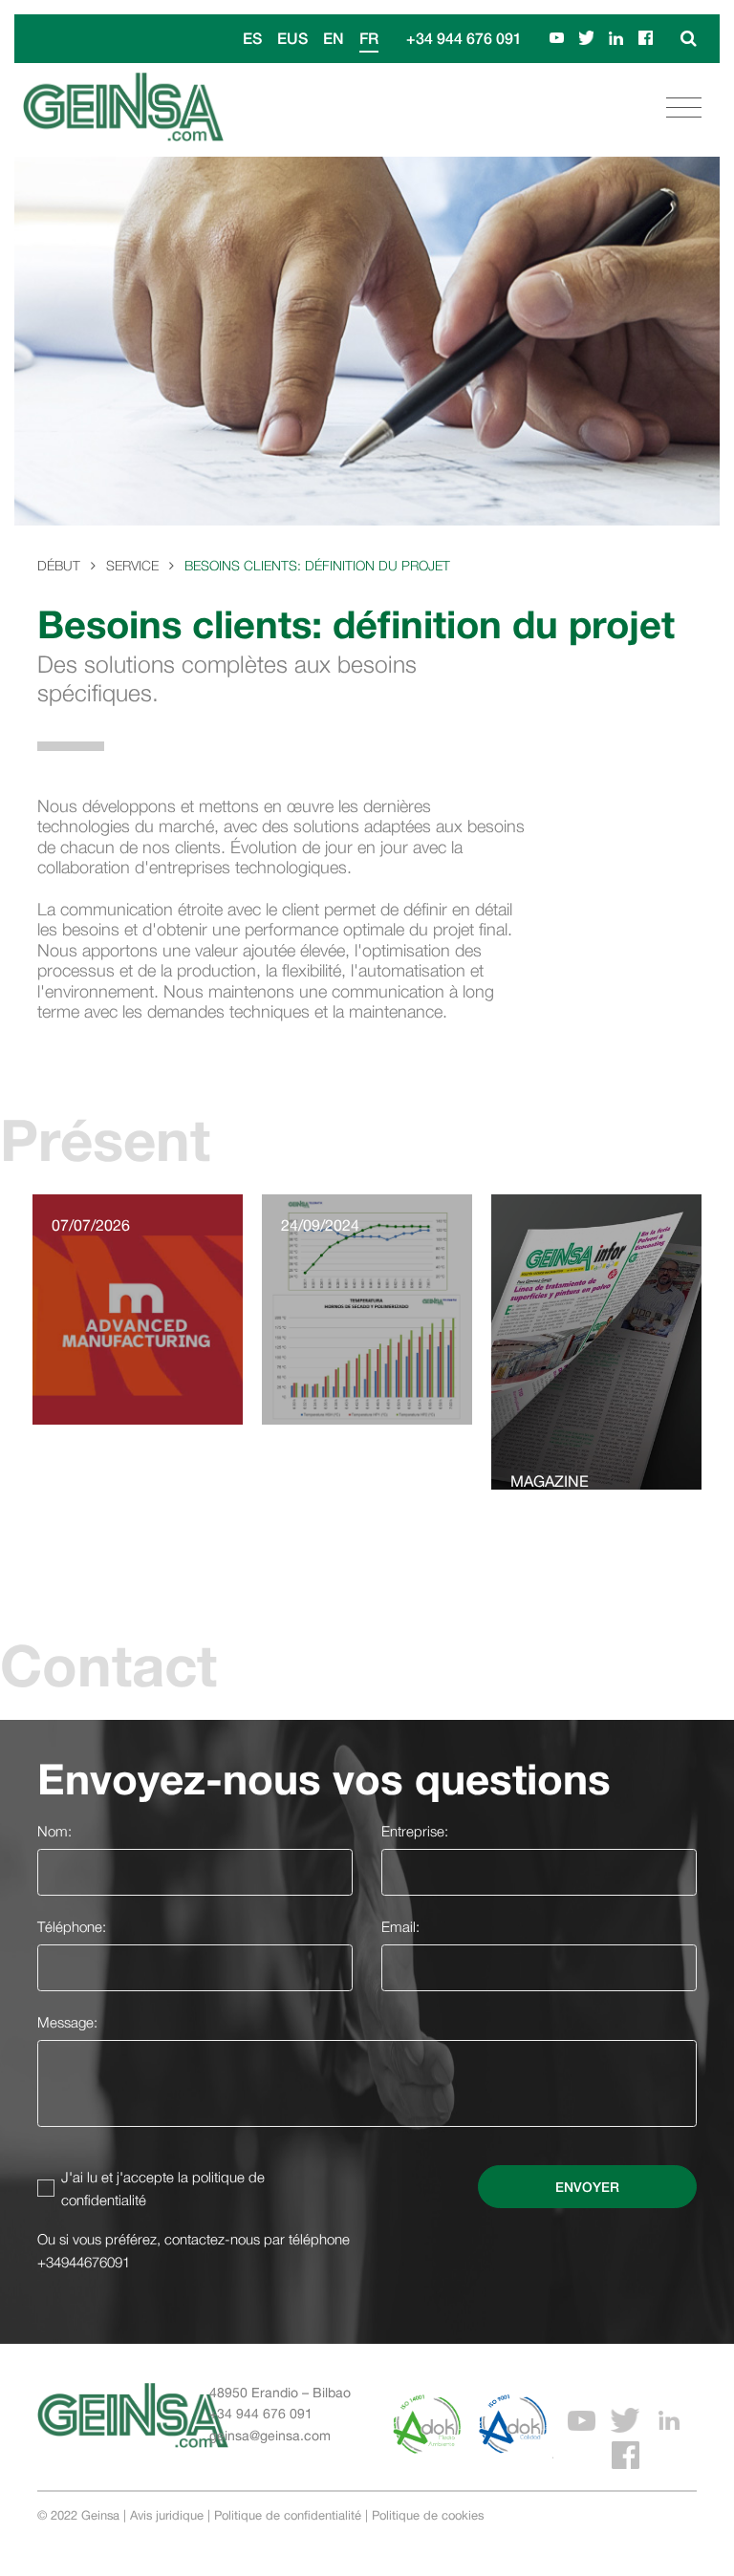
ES (252, 38)
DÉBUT (59, 565)
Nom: (54, 1831)
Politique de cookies (428, 2515)
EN (334, 38)
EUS (292, 38)
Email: (400, 1926)
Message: (67, 2022)
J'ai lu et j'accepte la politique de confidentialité (163, 2188)
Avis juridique (167, 2515)
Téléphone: (72, 1926)
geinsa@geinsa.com (270, 2436)
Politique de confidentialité (288, 2515)
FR (369, 38)
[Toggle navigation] (684, 108)
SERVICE (132, 565)
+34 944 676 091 (464, 38)
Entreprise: (415, 1831)
